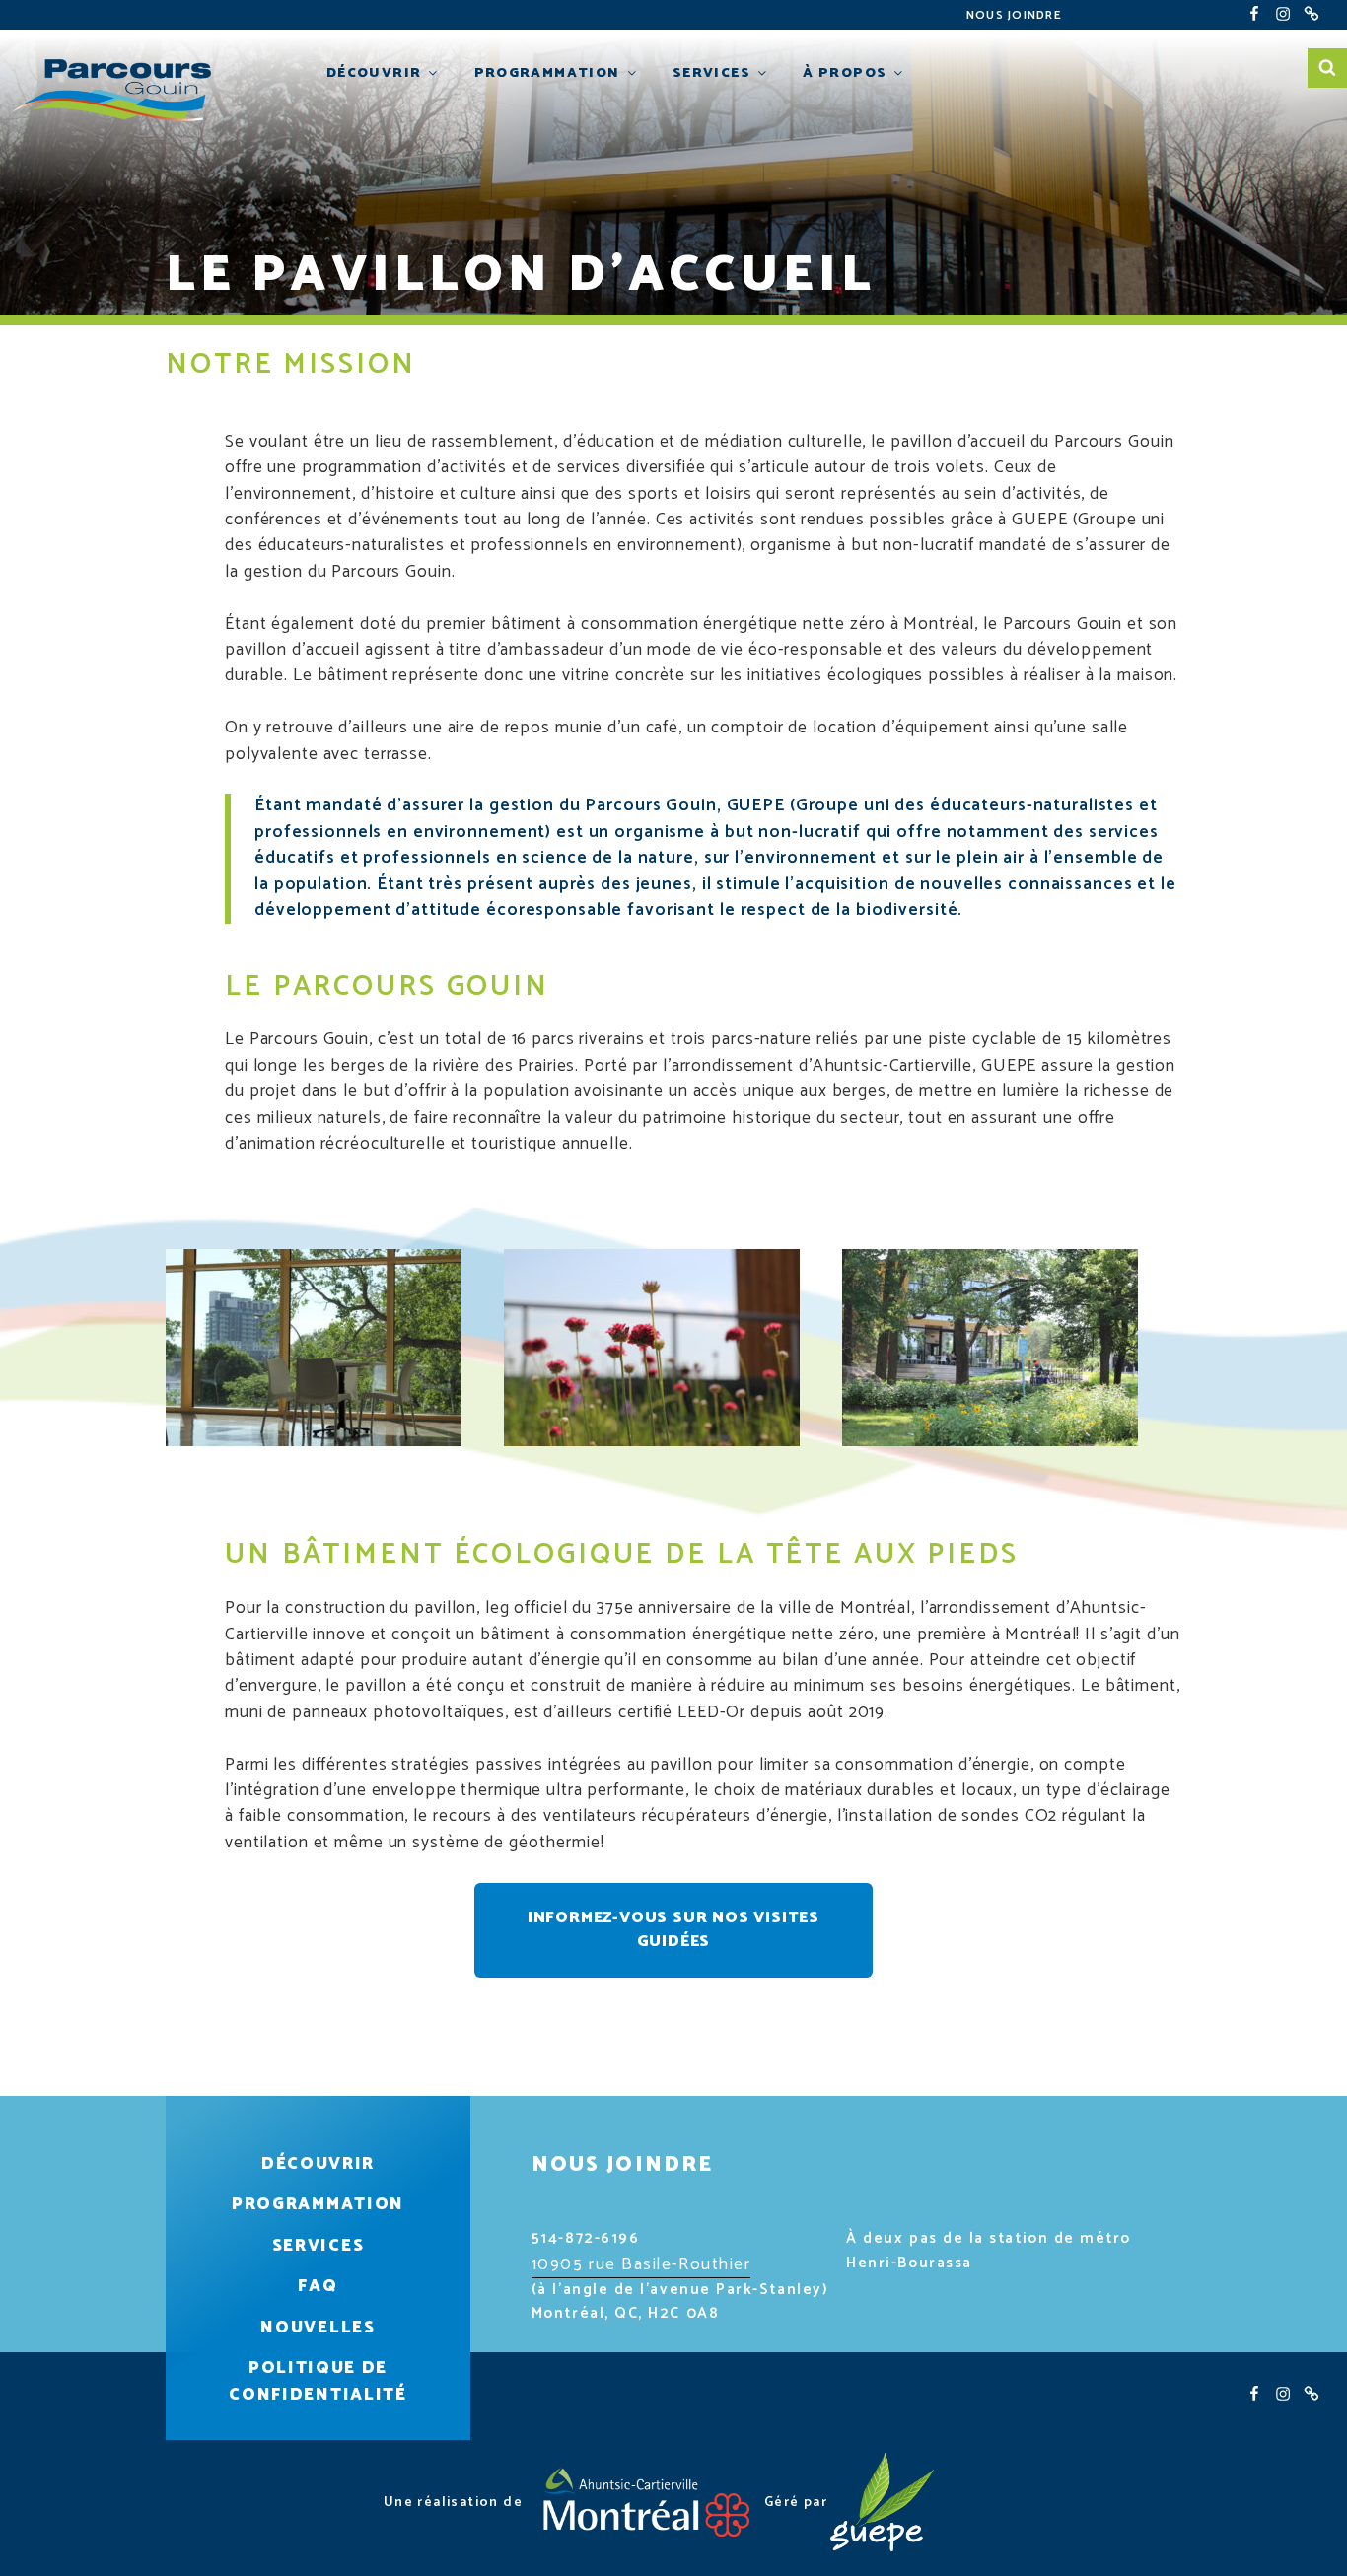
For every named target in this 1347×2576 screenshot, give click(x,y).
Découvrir (374, 73)
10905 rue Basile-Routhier (641, 2264)
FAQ (318, 2286)
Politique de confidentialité (318, 2381)
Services (711, 73)
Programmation (547, 73)
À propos (845, 73)
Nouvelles (318, 2328)
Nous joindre (1014, 15)
